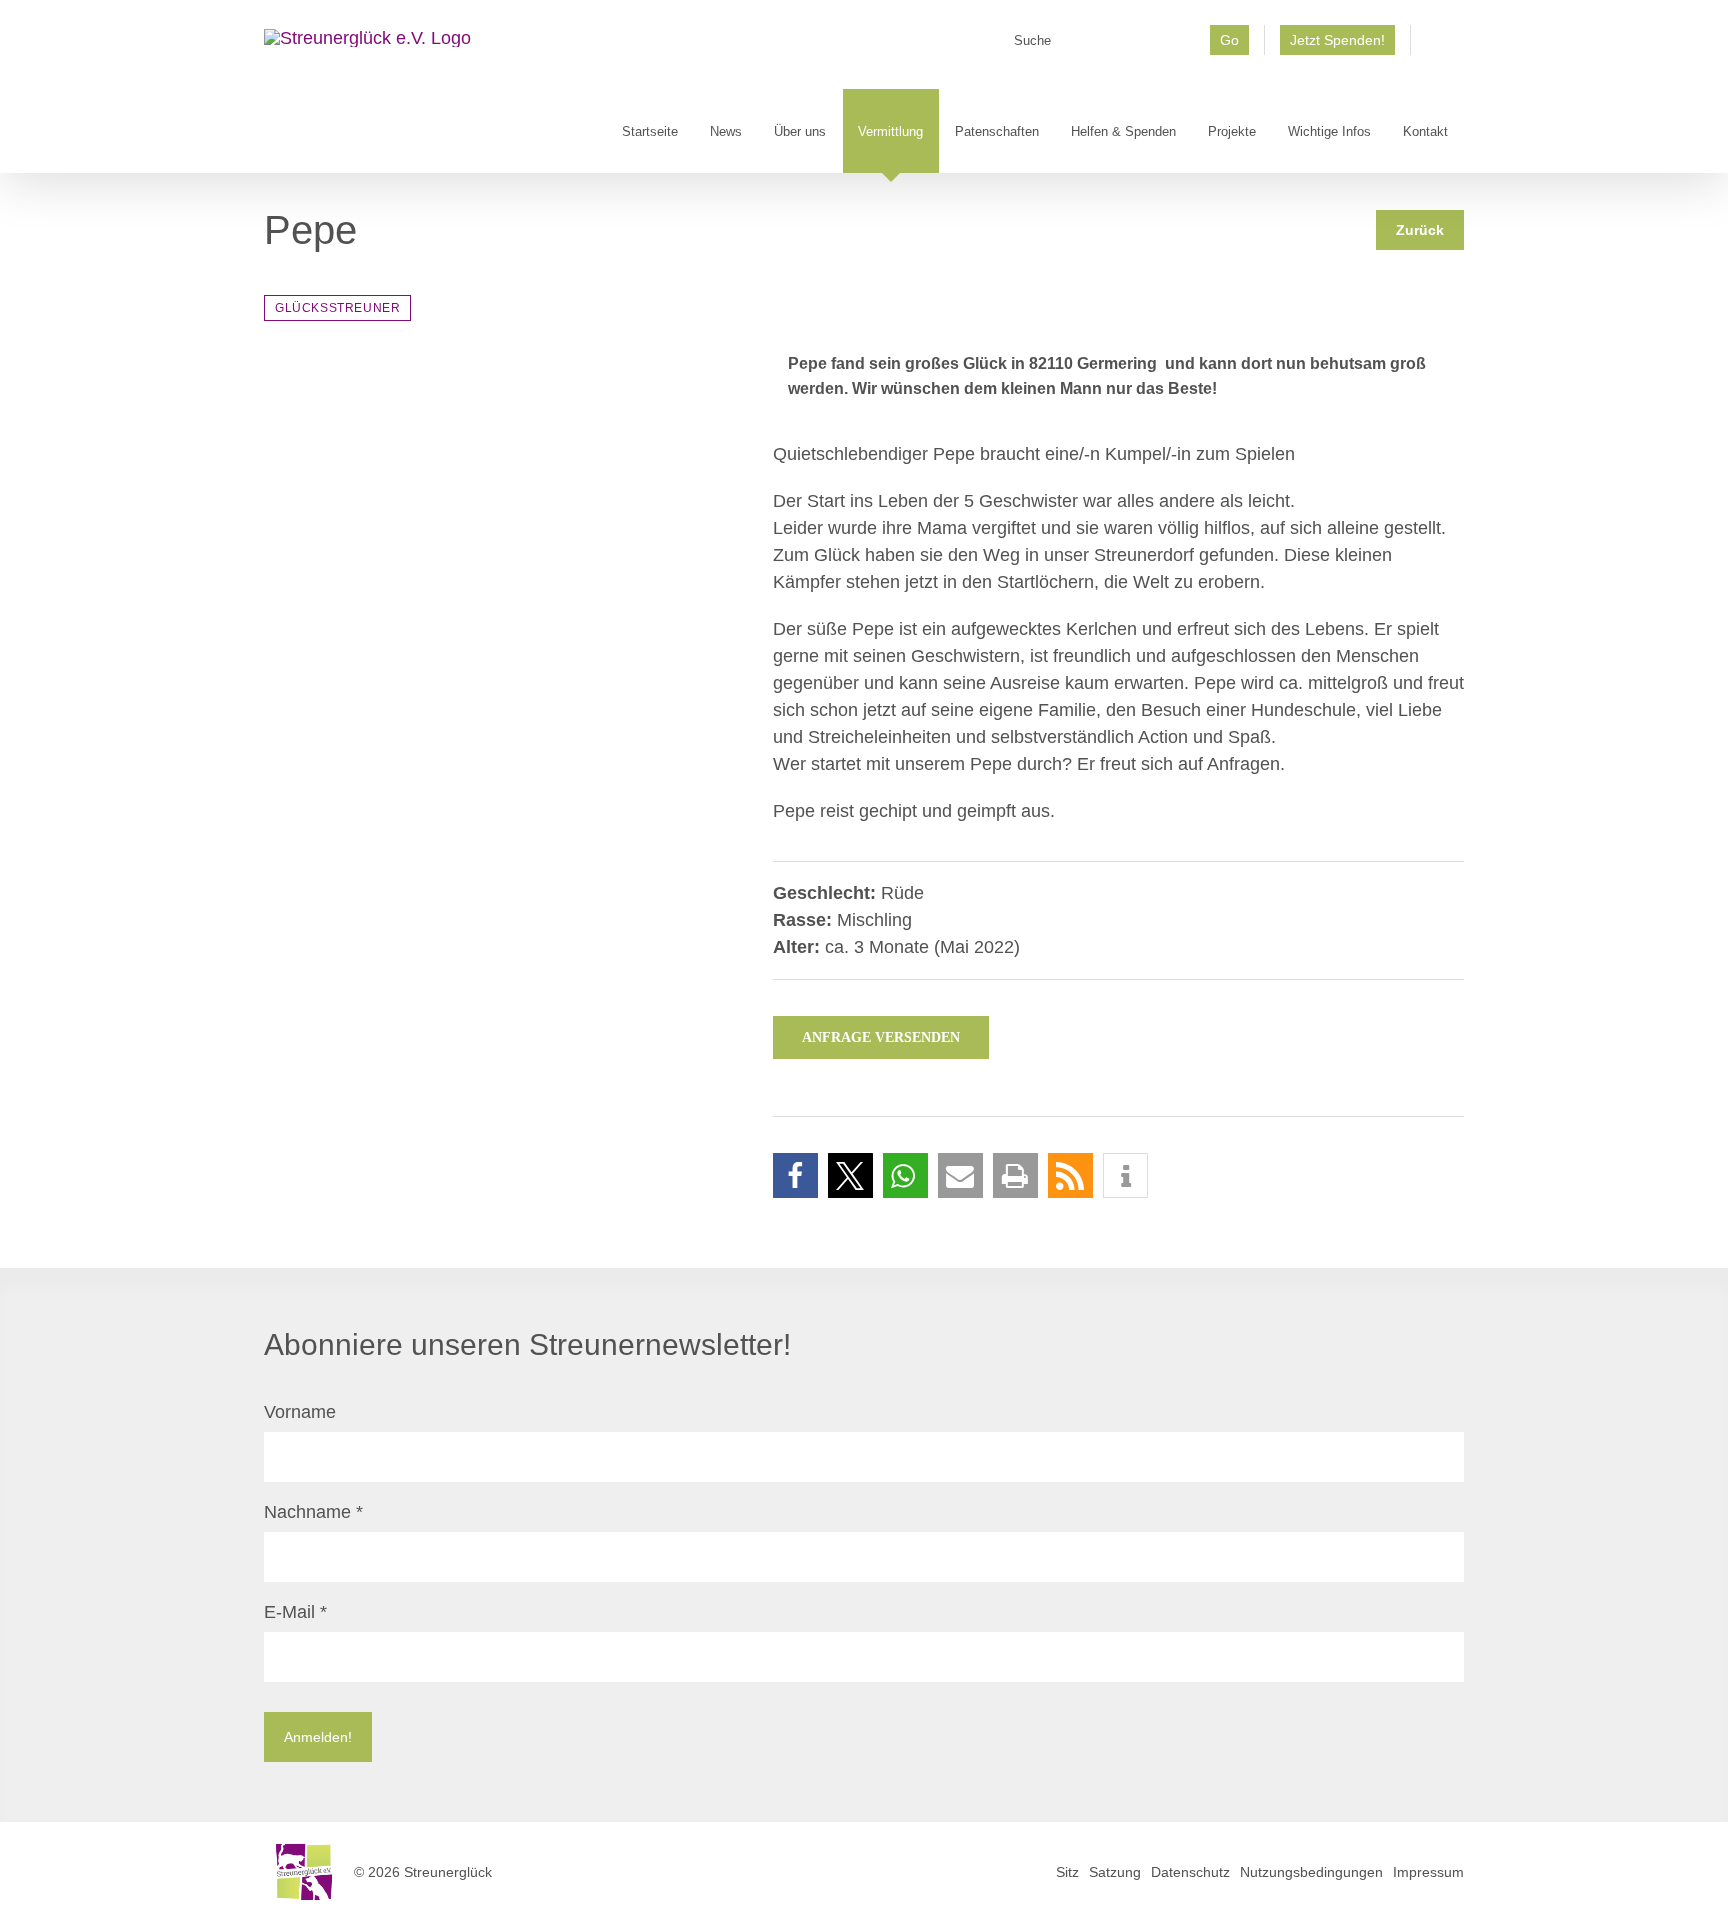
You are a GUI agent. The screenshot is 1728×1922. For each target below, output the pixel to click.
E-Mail (295, 1612)
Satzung (1115, 1872)
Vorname (300, 1412)
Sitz (1067, 1872)
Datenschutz (1190, 1872)
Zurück (1420, 230)
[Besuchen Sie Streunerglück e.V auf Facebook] (1437, 47)
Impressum (1428, 1872)
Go (1229, 40)
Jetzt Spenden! (1337, 40)
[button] (795, 1175)
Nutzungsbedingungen (1311, 1872)
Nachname (313, 1512)
